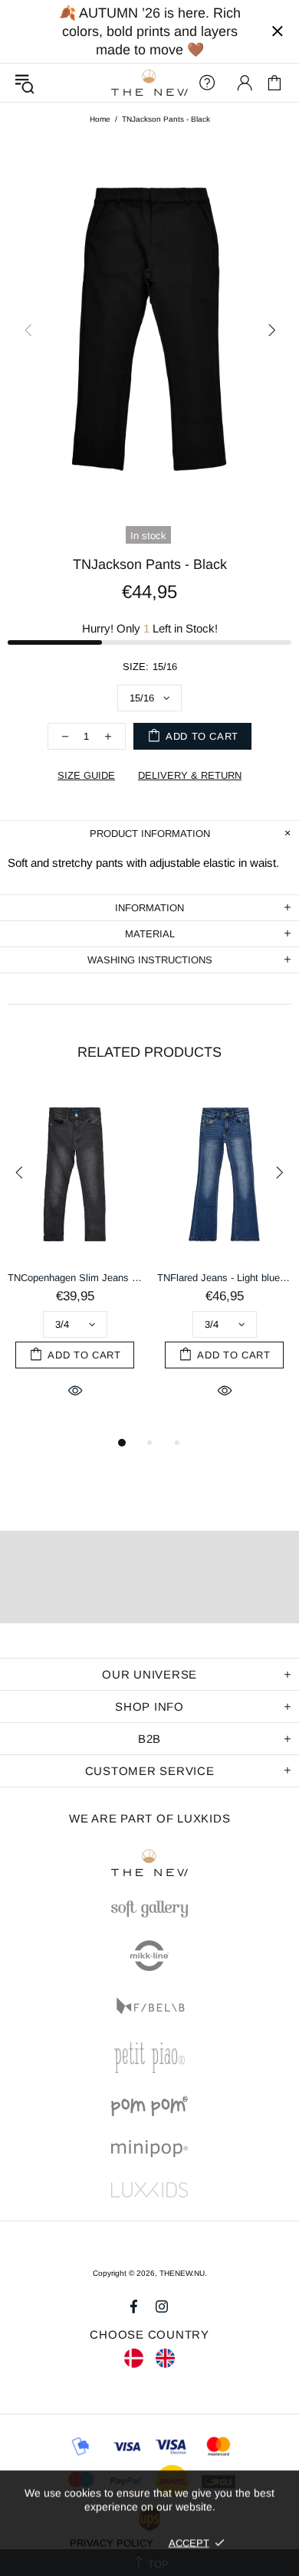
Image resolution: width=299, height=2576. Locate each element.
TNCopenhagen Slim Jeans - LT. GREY (75, 1278)
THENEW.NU (149, 83)
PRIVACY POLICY (112, 2543)
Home (100, 119)
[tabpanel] (75, 1261)
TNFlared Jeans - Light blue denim (224, 1278)
